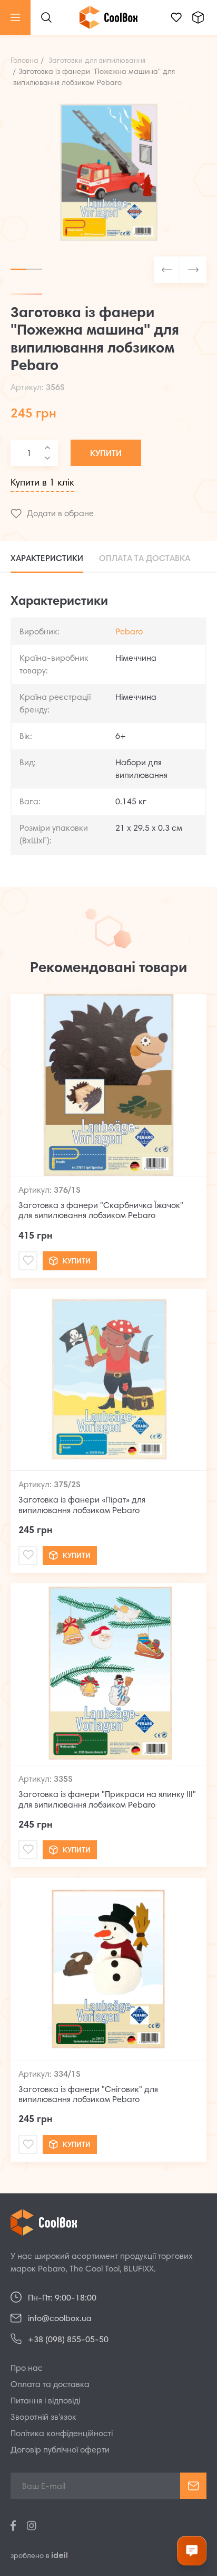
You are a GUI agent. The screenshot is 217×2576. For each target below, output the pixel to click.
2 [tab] (34, 269)
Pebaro (129, 632)
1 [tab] (18, 269)
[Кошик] (198, 17)
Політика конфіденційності (62, 2434)
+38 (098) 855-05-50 (68, 2340)
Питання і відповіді (45, 2401)
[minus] (47, 458)
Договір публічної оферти (60, 2450)
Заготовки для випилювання (97, 61)
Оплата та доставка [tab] (145, 559)
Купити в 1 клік (42, 483)
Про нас (27, 2369)
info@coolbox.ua (60, 2319)
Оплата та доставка (50, 2385)
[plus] (47, 448)
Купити (106, 454)
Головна (24, 61)
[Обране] (176, 17)
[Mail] (28, 1261)
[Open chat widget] (192, 2551)
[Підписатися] (193, 2486)
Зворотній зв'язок (43, 2418)
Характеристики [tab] (47, 559)
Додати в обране (60, 514)
